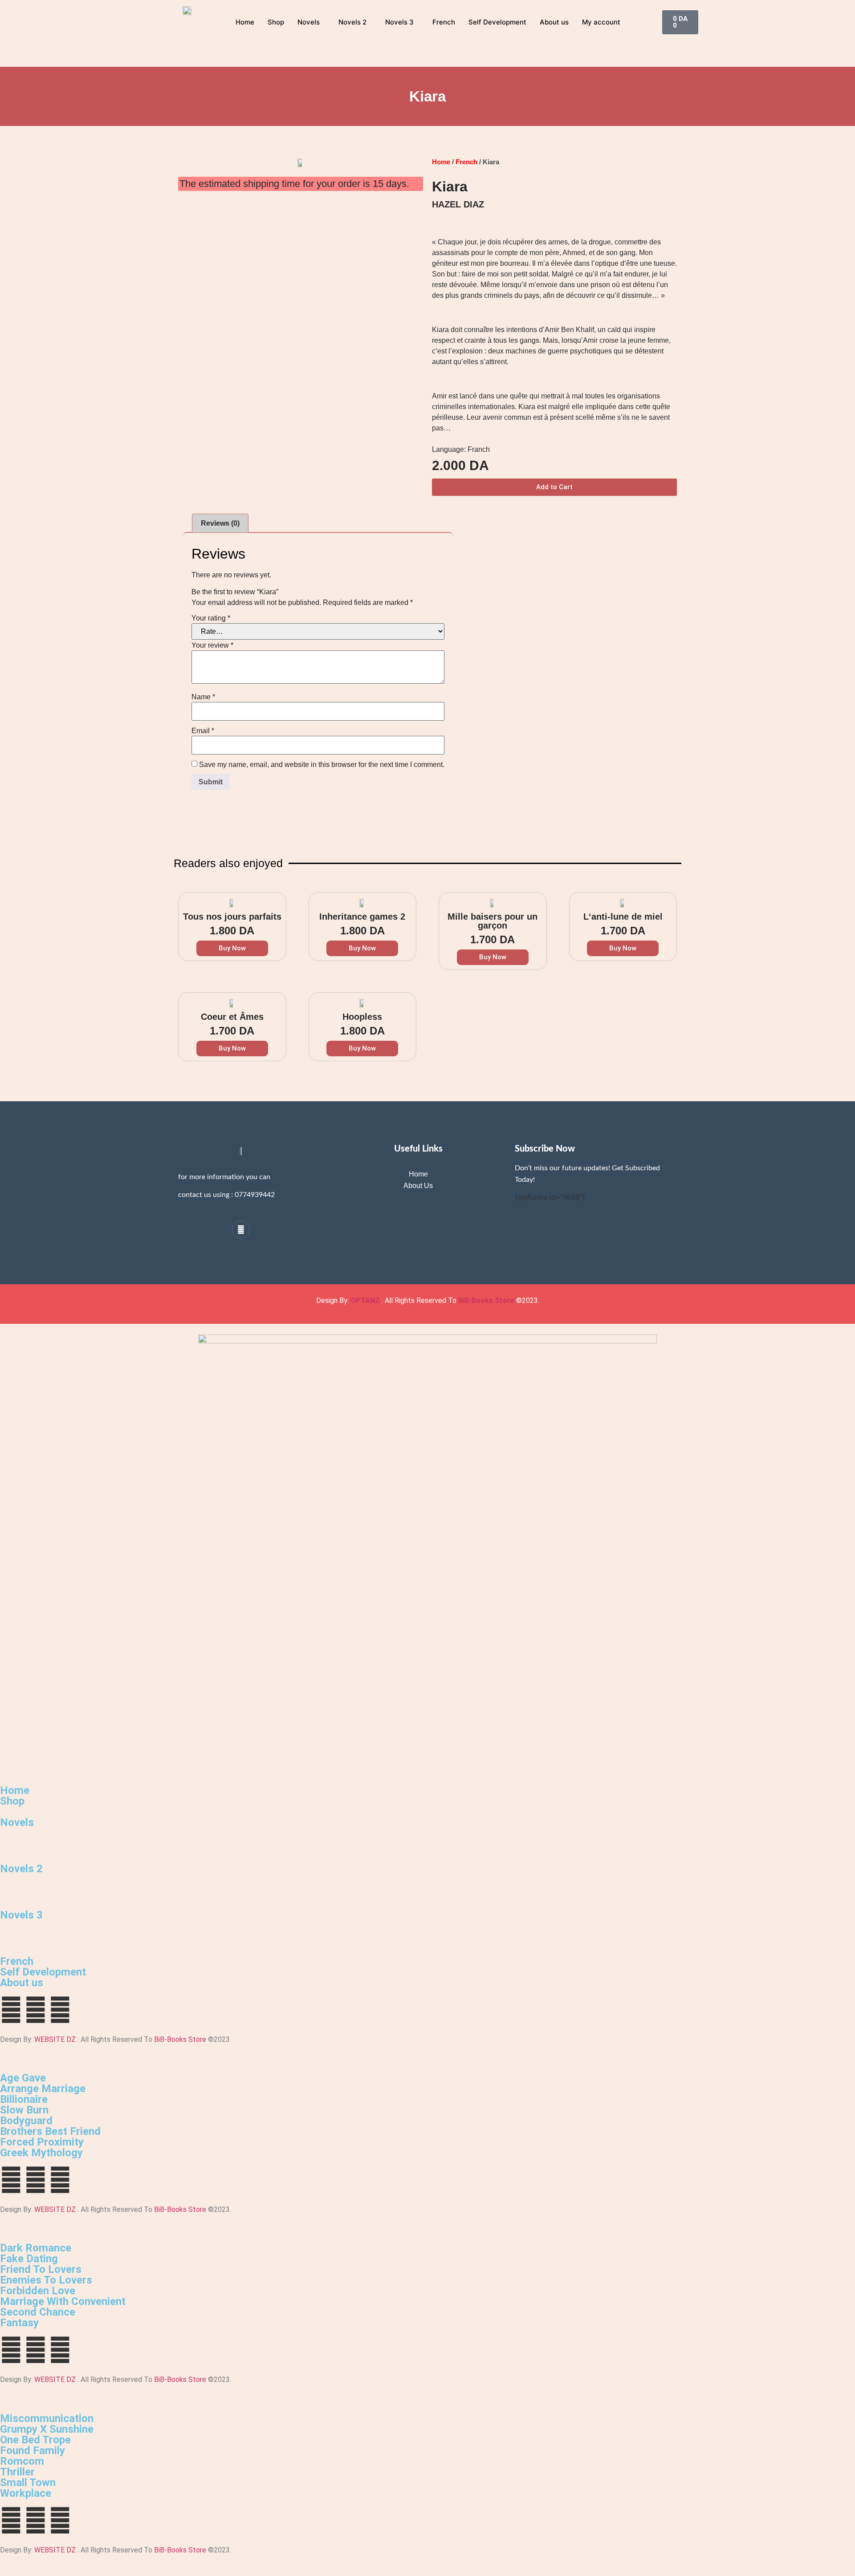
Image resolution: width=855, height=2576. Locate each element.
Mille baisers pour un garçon (493, 921)
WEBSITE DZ (55, 2039)
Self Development (497, 22)
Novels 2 (352, 22)
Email (203, 731)
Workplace (26, 2493)
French (444, 22)
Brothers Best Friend (50, 2131)
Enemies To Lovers (46, 2280)
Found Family (33, 2450)
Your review (212, 645)
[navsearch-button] (654, 21)
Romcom (22, 2461)
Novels (309, 22)
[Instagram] (241, 1229)
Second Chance (38, 2312)
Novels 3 (399, 22)
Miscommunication (47, 2418)
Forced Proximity (42, 2142)
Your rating (211, 618)
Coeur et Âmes (232, 1017)
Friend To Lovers (41, 2269)
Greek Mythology (41, 2153)
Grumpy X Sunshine (47, 2429)
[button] (554, 487)
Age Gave (23, 2078)
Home (245, 22)
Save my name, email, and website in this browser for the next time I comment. (322, 765)
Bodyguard (26, 2121)
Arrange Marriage (43, 2089)
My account (601, 22)
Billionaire (24, 2099)
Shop (276, 22)
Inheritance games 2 (362, 917)
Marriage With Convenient (63, 2301)
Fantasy (19, 2323)
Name (203, 697)
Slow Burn (24, 2110)
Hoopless (362, 1017)
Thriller (17, 2472)
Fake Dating (29, 2259)
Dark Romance (36, 2248)
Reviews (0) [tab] (220, 523)
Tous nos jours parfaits (232, 917)
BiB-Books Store (486, 1300)
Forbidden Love (38, 2291)
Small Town (28, 2483)
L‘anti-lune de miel (623, 917)
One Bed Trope (35, 2440)
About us (554, 22)
